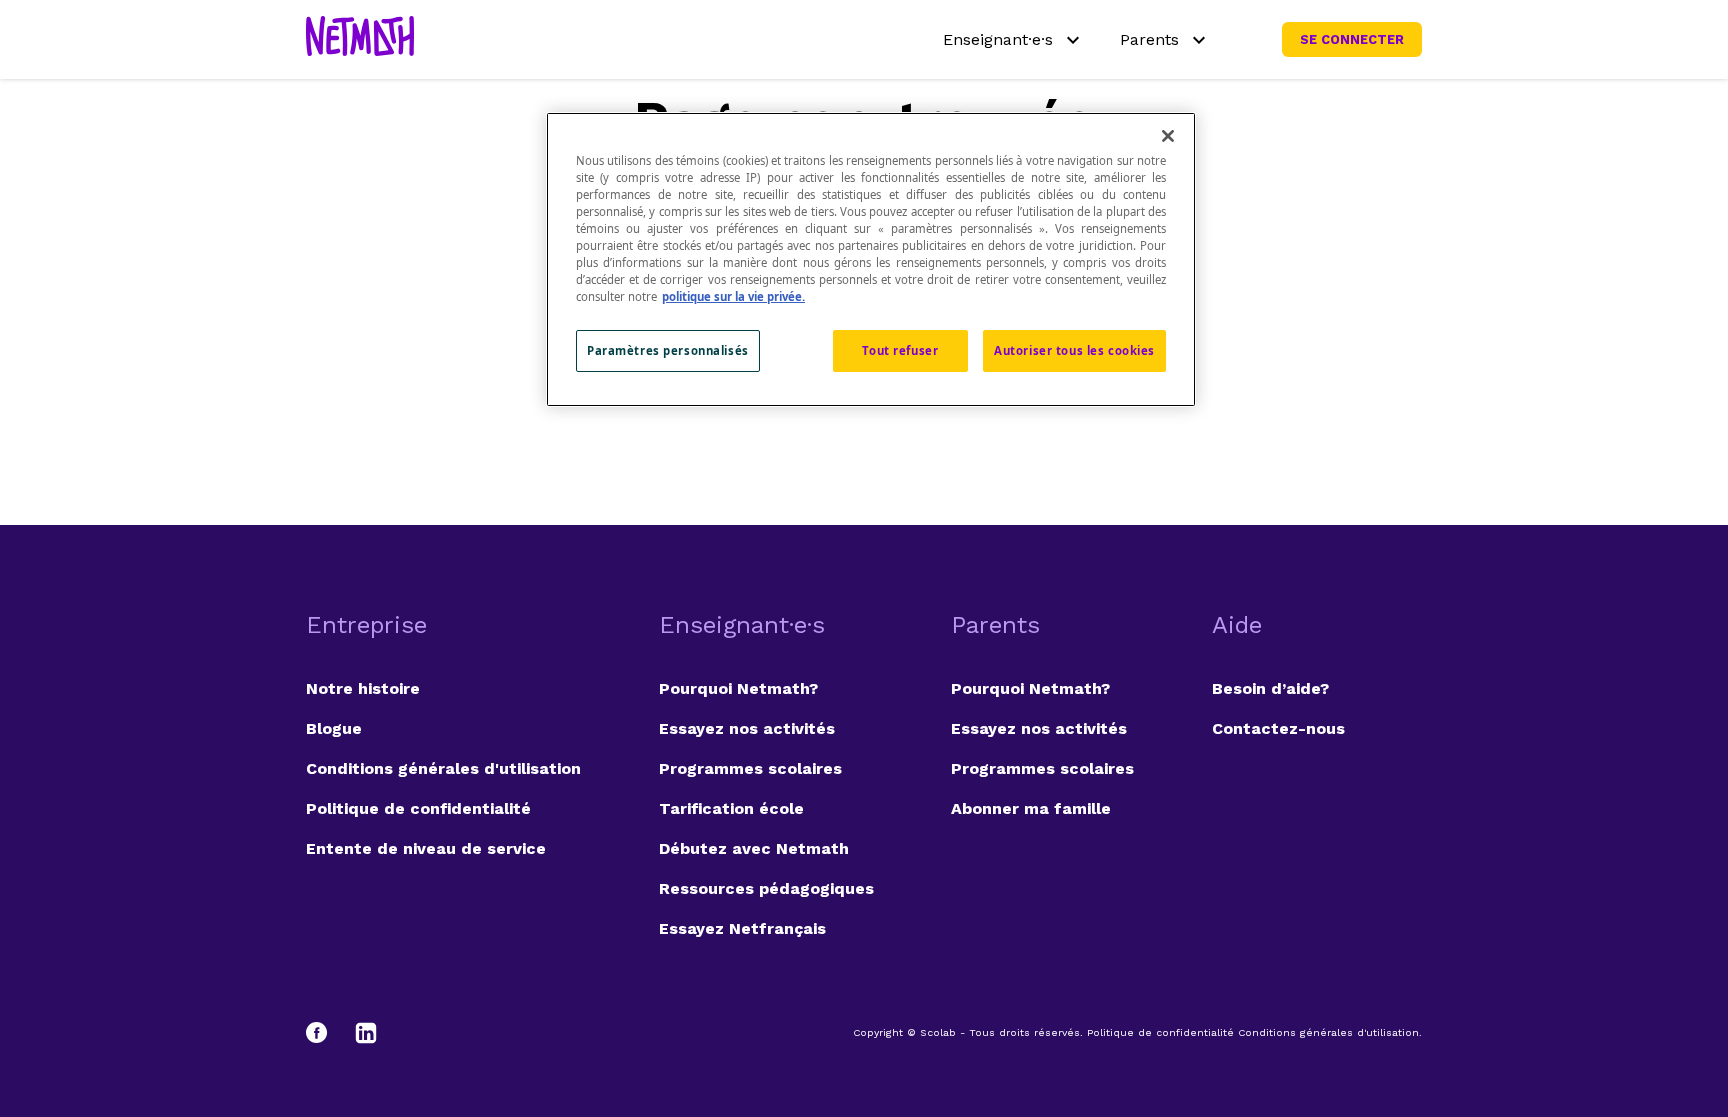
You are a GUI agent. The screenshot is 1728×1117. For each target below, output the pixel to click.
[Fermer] (1168, 136)
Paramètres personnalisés (668, 350)
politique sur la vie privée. (733, 296)
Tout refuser (900, 350)
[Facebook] (326, 1033)
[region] (871, 259)
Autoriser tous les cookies (1074, 350)
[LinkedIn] (366, 1033)
